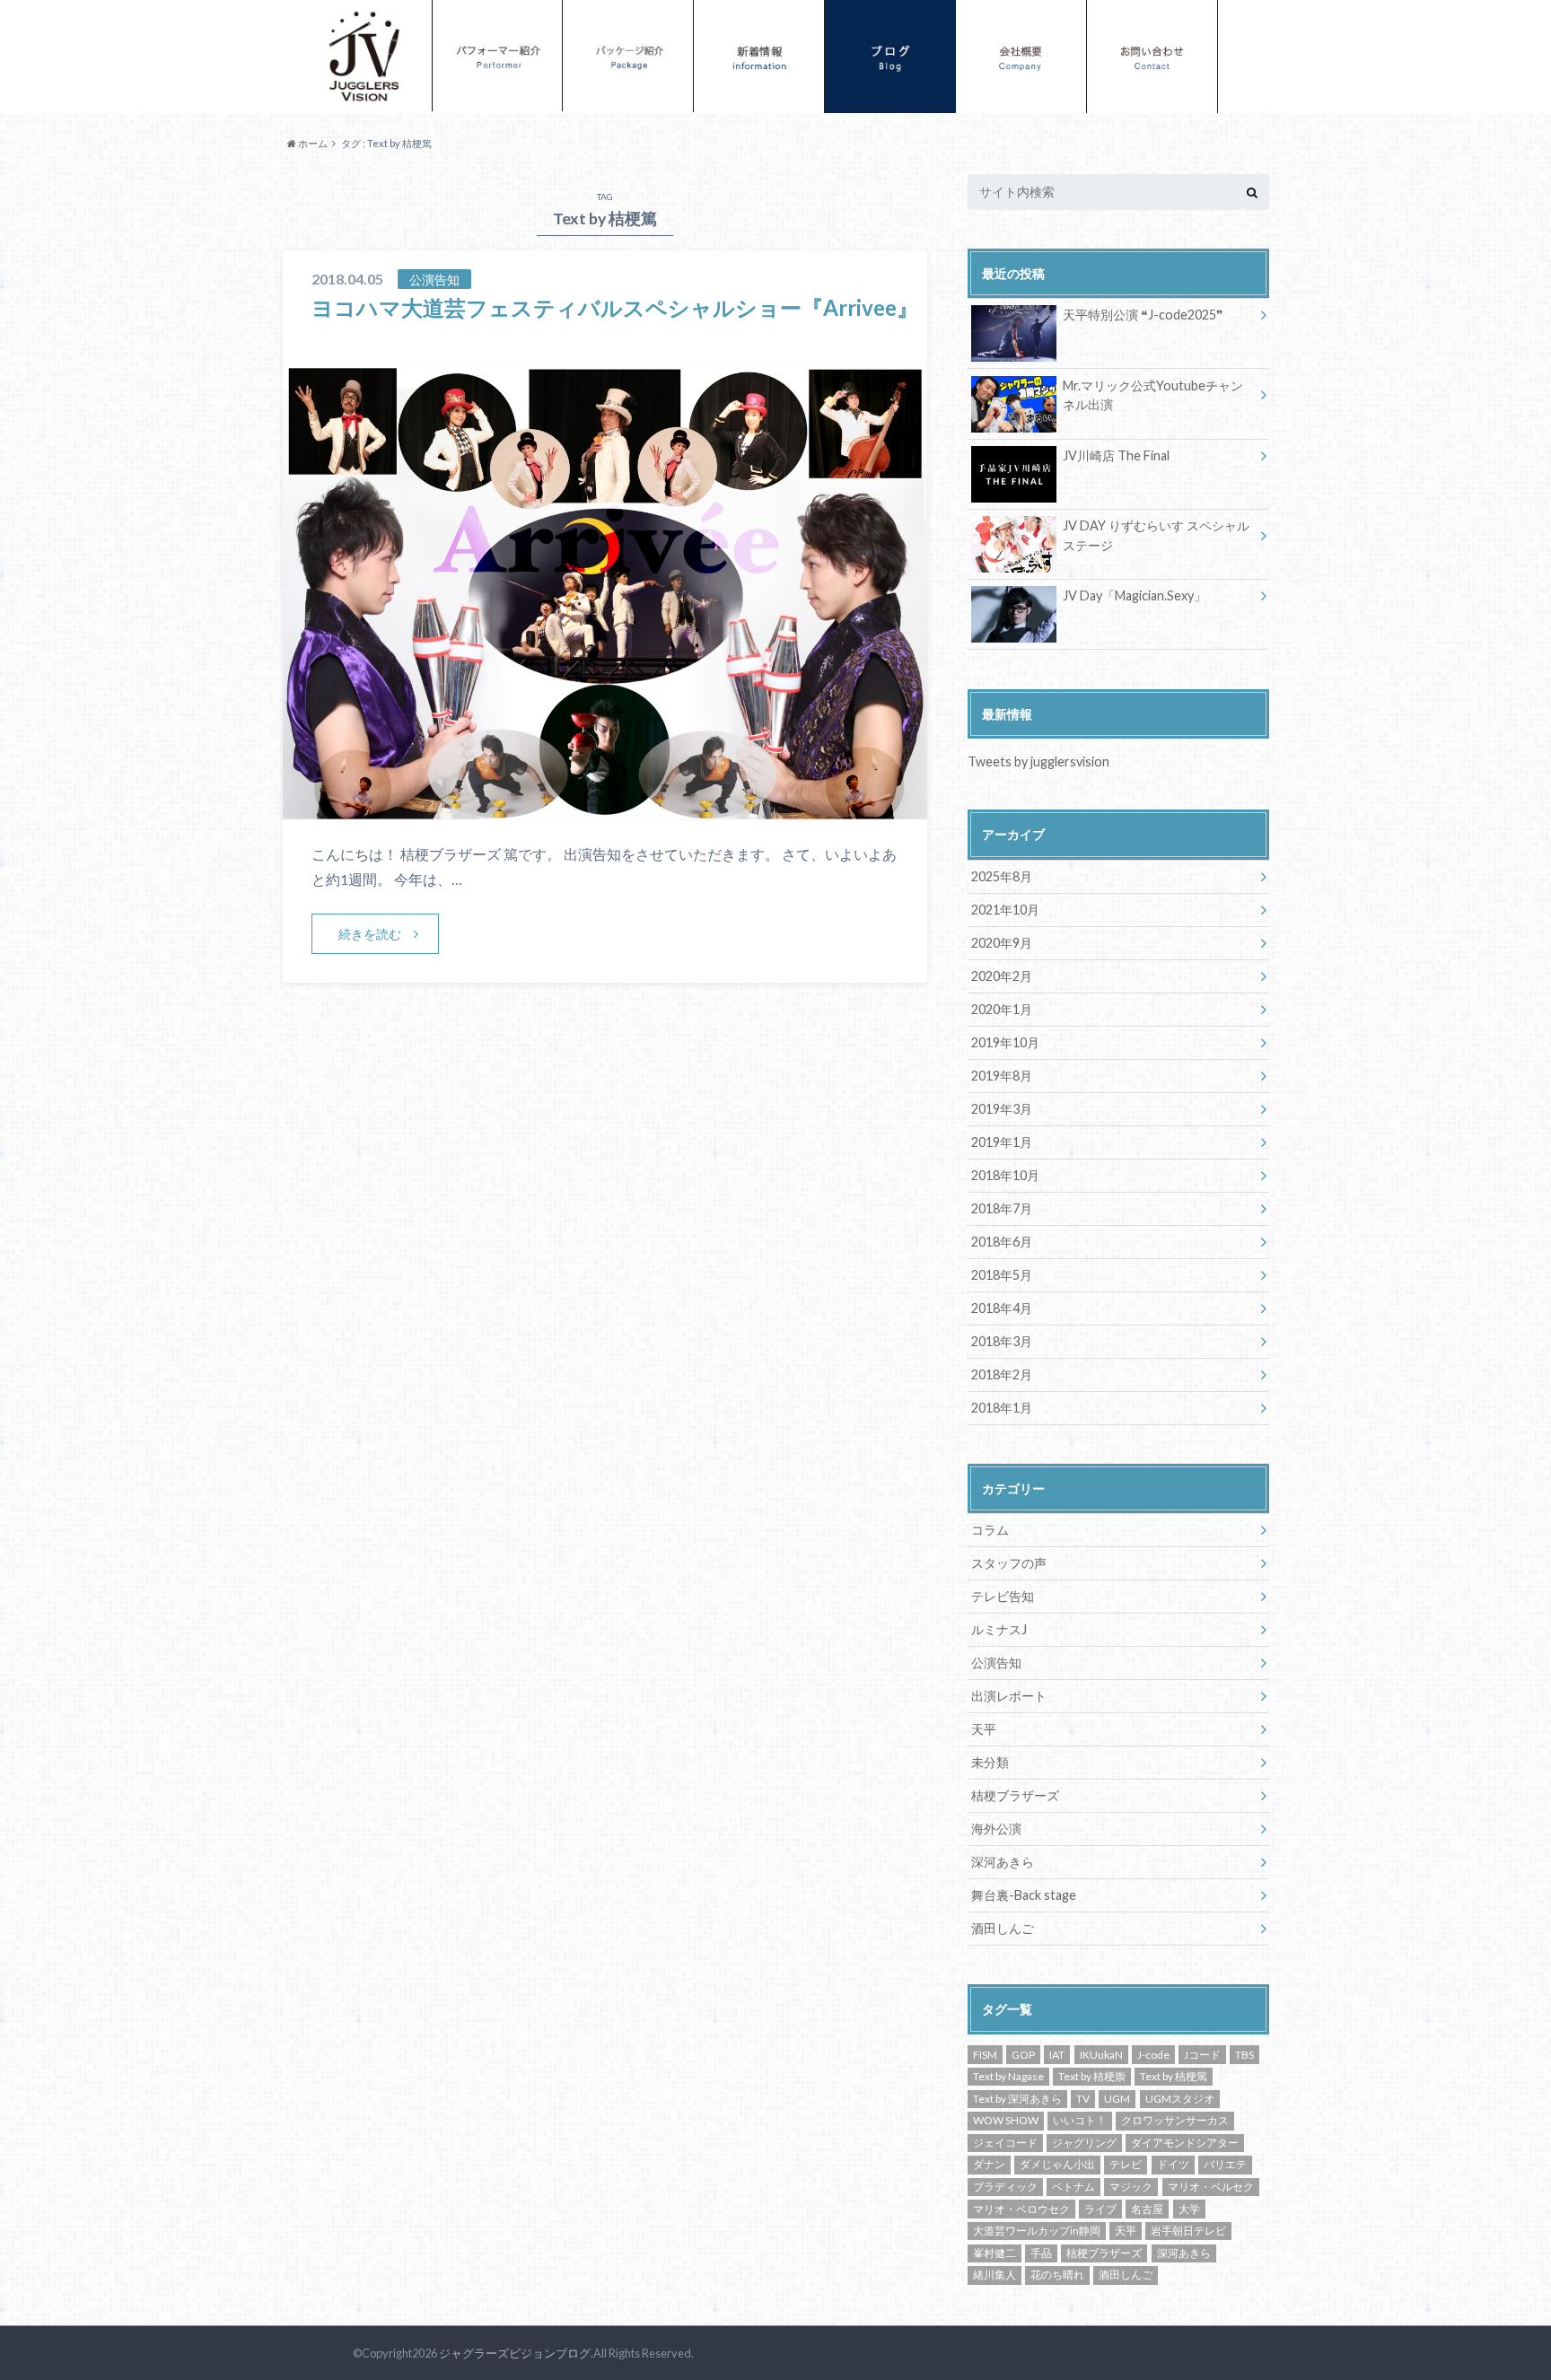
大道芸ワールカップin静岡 (1037, 2231)
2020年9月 (1002, 943)
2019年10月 (1005, 1042)
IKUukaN (1101, 2055)
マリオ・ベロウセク (1021, 2209)
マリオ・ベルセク (1211, 2187)
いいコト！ (1080, 2120)
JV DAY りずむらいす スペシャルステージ (1156, 535)
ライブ (1100, 2209)
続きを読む (370, 934)
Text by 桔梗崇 (1092, 2076)
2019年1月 (1002, 1142)
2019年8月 (1002, 1076)
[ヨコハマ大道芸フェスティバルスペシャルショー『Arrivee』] (605, 808)
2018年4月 (1002, 1308)
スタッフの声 (1009, 1563)
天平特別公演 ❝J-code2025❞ (1143, 315)
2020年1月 (1002, 1009)
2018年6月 (1002, 1242)
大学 (1189, 2209)
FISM (985, 2055)
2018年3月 (1002, 1341)
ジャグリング (1084, 2143)
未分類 (990, 1762)
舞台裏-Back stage (1024, 1895)
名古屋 (1147, 2209)
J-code (1153, 2055)
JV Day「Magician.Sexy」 (1135, 595)
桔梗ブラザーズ (1015, 1795)
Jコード (1202, 2055)
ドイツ (1173, 2164)
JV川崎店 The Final (1116, 455)
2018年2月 (1002, 1374)
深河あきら (1003, 1862)
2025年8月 (1002, 876)
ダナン (989, 2164)
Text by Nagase (1008, 2076)
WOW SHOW (1006, 2120)
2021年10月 (1005, 910)
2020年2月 (1002, 976)
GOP (1023, 2055)
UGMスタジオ (1180, 2099)
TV (1083, 2099)
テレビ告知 (1003, 1596)
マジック (1131, 2187)
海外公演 (996, 1829)
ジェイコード (1005, 2143)
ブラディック (1005, 2187)
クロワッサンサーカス (1175, 2120)
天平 (984, 1729)
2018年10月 (1005, 1175)
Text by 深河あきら (1017, 2099)
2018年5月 (1002, 1275)
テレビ (1126, 2164)
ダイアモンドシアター (1185, 2143)
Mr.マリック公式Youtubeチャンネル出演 (1153, 395)
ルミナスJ (999, 1629)
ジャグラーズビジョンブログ (515, 2353)
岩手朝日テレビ (1188, 2231)
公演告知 (996, 1662)
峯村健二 (995, 2253)
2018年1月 (1002, 1408)
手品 (1041, 2253)
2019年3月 (1002, 1109)
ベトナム (1073, 2187)
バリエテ (1225, 2164)
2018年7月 (1002, 1208)
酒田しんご (1003, 1928)
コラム (990, 1530)
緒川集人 (995, 2275)
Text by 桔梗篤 (1174, 2076)
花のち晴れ (1057, 2275)
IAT (1057, 2055)
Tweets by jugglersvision (1038, 761)
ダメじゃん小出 (1057, 2164)
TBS (1244, 2055)
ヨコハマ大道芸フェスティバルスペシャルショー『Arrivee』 (615, 307)
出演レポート (1009, 1696)
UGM (1117, 2099)
